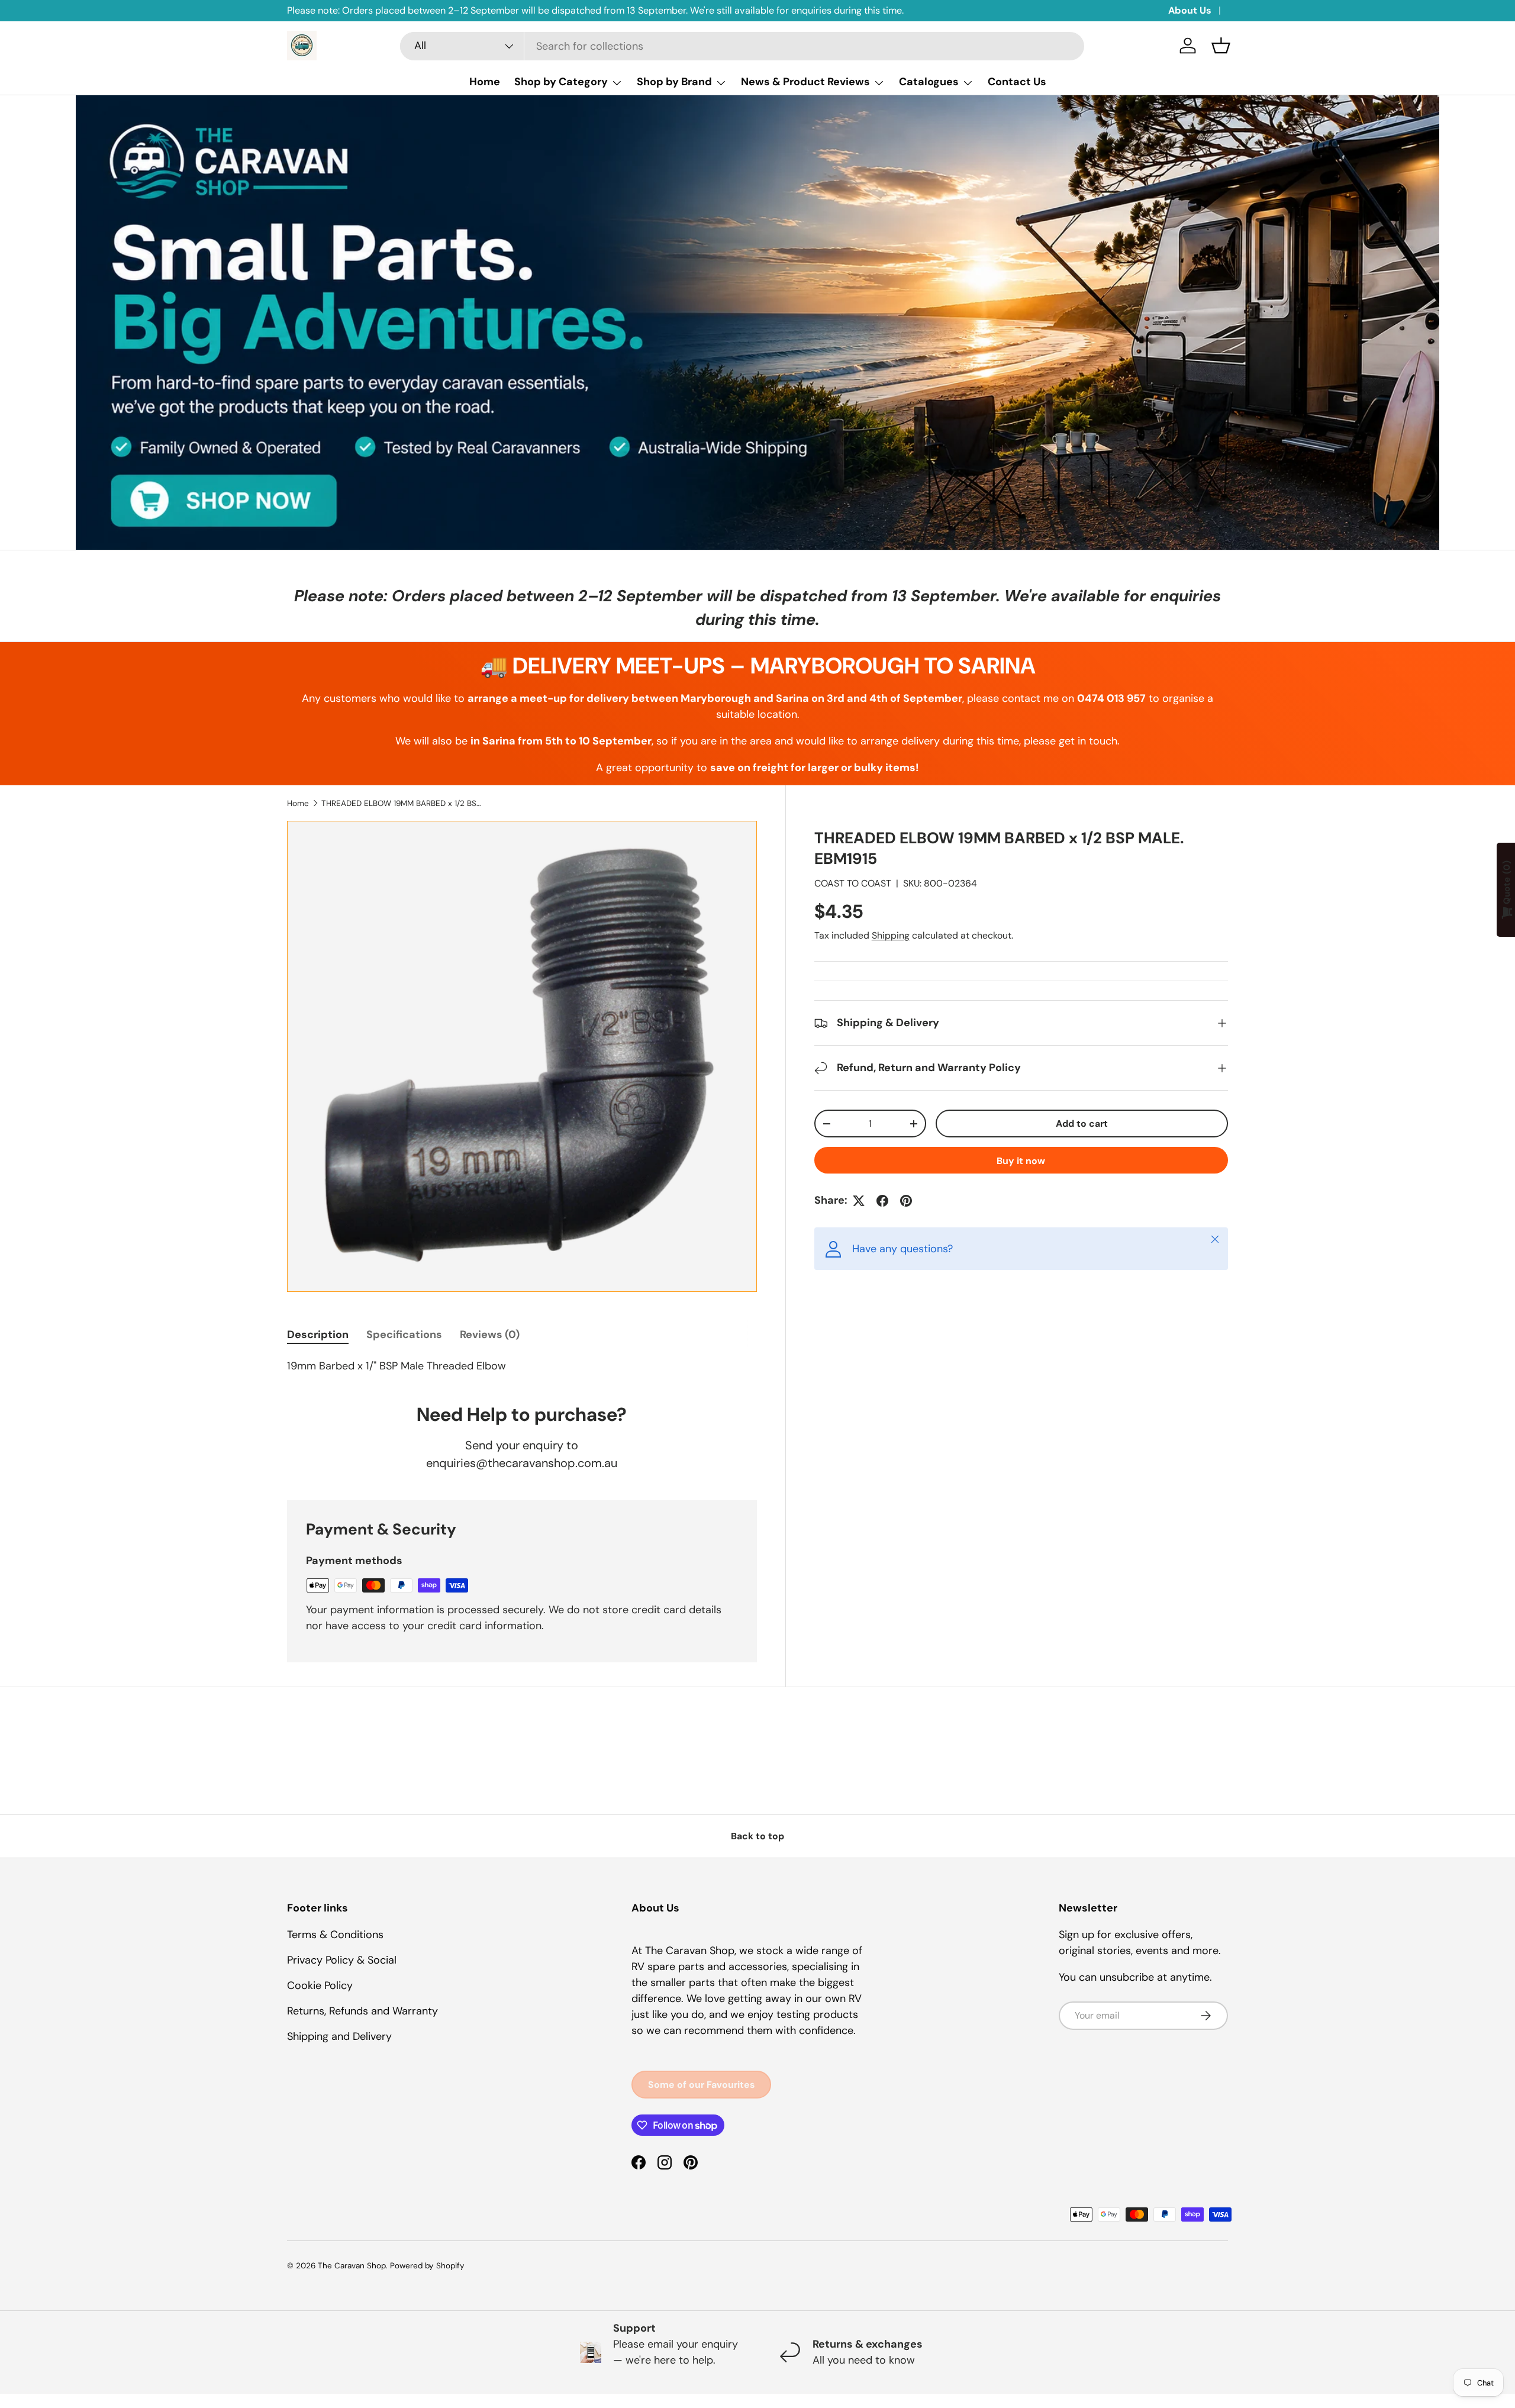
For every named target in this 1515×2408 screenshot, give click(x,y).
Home (485, 82)
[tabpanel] (522, 1366)
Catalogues (929, 82)
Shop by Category (561, 82)
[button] (1221, 46)
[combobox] (742, 46)
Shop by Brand (674, 82)
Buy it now (1021, 1161)
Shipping (891, 935)
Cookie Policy (320, 1985)
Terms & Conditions (335, 1935)
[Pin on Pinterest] (906, 1201)
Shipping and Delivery (339, 2036)
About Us (1190, 10)
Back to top (757, 1836)
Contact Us (1017, 82)
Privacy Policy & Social (342, 1960)
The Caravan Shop (352, 2266)
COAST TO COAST (853, 883)
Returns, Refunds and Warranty (362, 2011)
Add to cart (1082, 1124)
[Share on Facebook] (882, 1201)
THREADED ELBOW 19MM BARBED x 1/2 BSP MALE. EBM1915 (401, 803)
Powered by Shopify (427, 2266)
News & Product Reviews (805, 82)
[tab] (318, 1334)
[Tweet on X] (859, 1201)
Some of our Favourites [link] (701, 2085)
